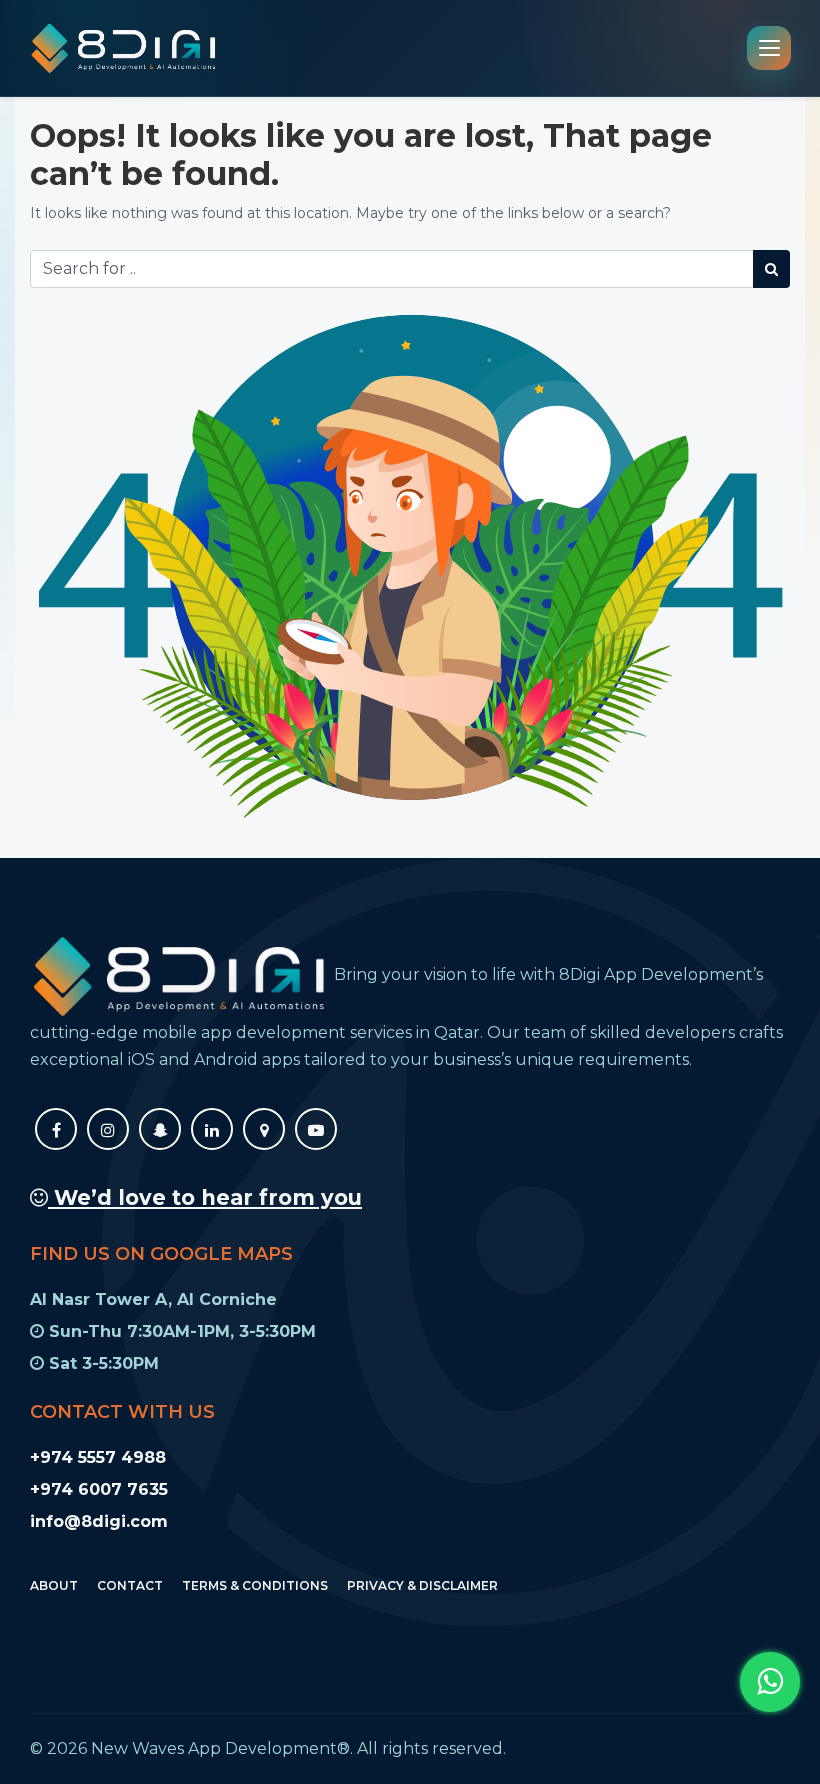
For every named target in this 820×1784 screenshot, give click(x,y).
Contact (130, 1585)
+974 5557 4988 (98, 1457)
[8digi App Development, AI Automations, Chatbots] (124, 48)
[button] (770, 1682)
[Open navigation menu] (769, 48)
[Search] (771, 269)
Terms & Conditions (255, 1585)
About (54, 1585)
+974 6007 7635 (99, 1489)
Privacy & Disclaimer (422, 1585)
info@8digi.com (99, 1521)
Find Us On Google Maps (161, 1254)
